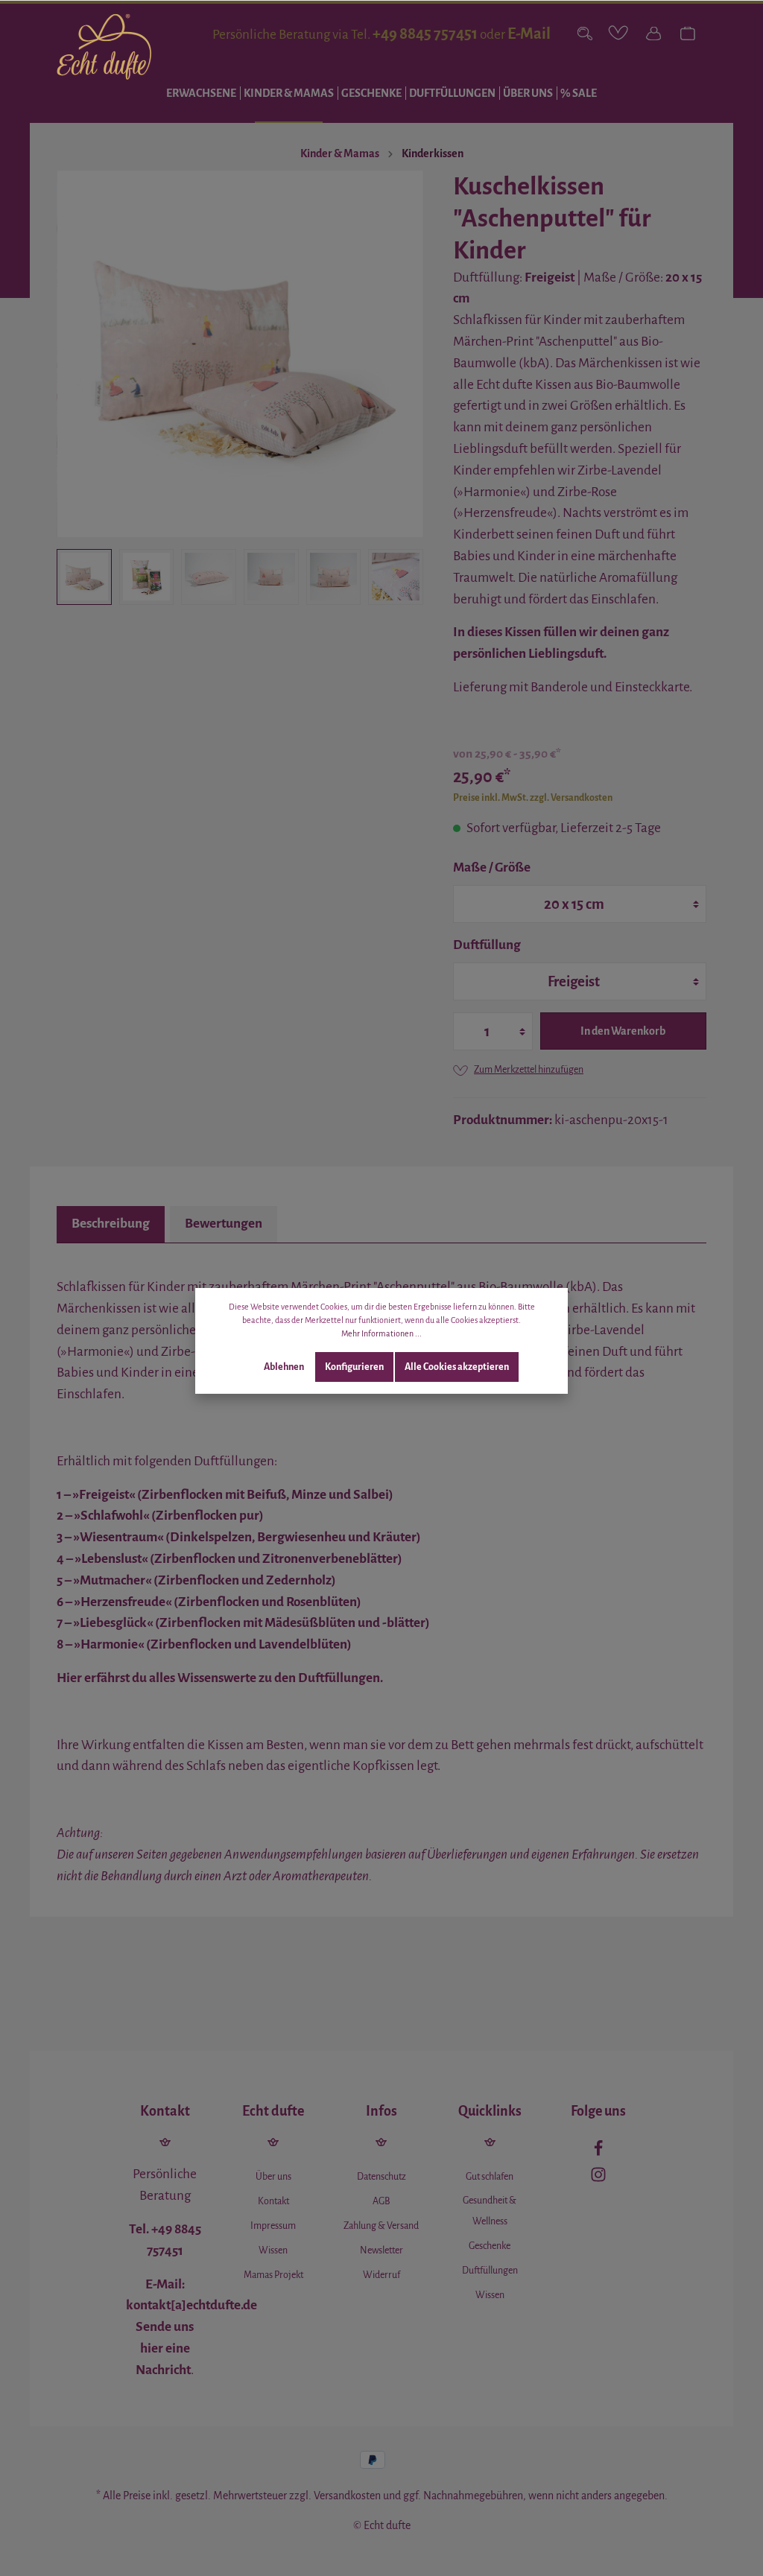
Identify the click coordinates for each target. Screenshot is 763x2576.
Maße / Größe (492, 867)
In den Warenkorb (623, 1031)
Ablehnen (284, 1367)
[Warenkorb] (688, 34)
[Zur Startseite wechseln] (104, 47)
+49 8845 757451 (425, 34)
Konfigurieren (354, 1367)
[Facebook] (598, 2152)
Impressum (273, 2226)
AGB (381, 2201)
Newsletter (381, 2250)
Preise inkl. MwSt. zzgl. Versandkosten (533, 798)
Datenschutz (381, 2177)
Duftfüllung (487, 945)
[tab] (111, 1224)
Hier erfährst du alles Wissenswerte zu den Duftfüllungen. (220, 1678)
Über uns (273, 2177)
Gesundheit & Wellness (490, 2211)
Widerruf (381, 2275)
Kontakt (273, 2201)
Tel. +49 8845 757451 (165, 2240)
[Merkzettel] (619, 34)
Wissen (273, 2250)
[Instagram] (598, 2178)
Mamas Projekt (273, 2275)
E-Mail (529, 34)
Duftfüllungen (490, 2271)
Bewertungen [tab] (224, 1224)
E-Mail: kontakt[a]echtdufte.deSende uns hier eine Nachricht (191, 2327)
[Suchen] (585, 34)
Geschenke (490, 2246)
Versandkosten (347, 2496)
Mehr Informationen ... (381, 1333)
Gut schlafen (490, 2177)
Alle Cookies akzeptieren (457, 1367)
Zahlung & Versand (381, 2226)
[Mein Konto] (653, 34)
